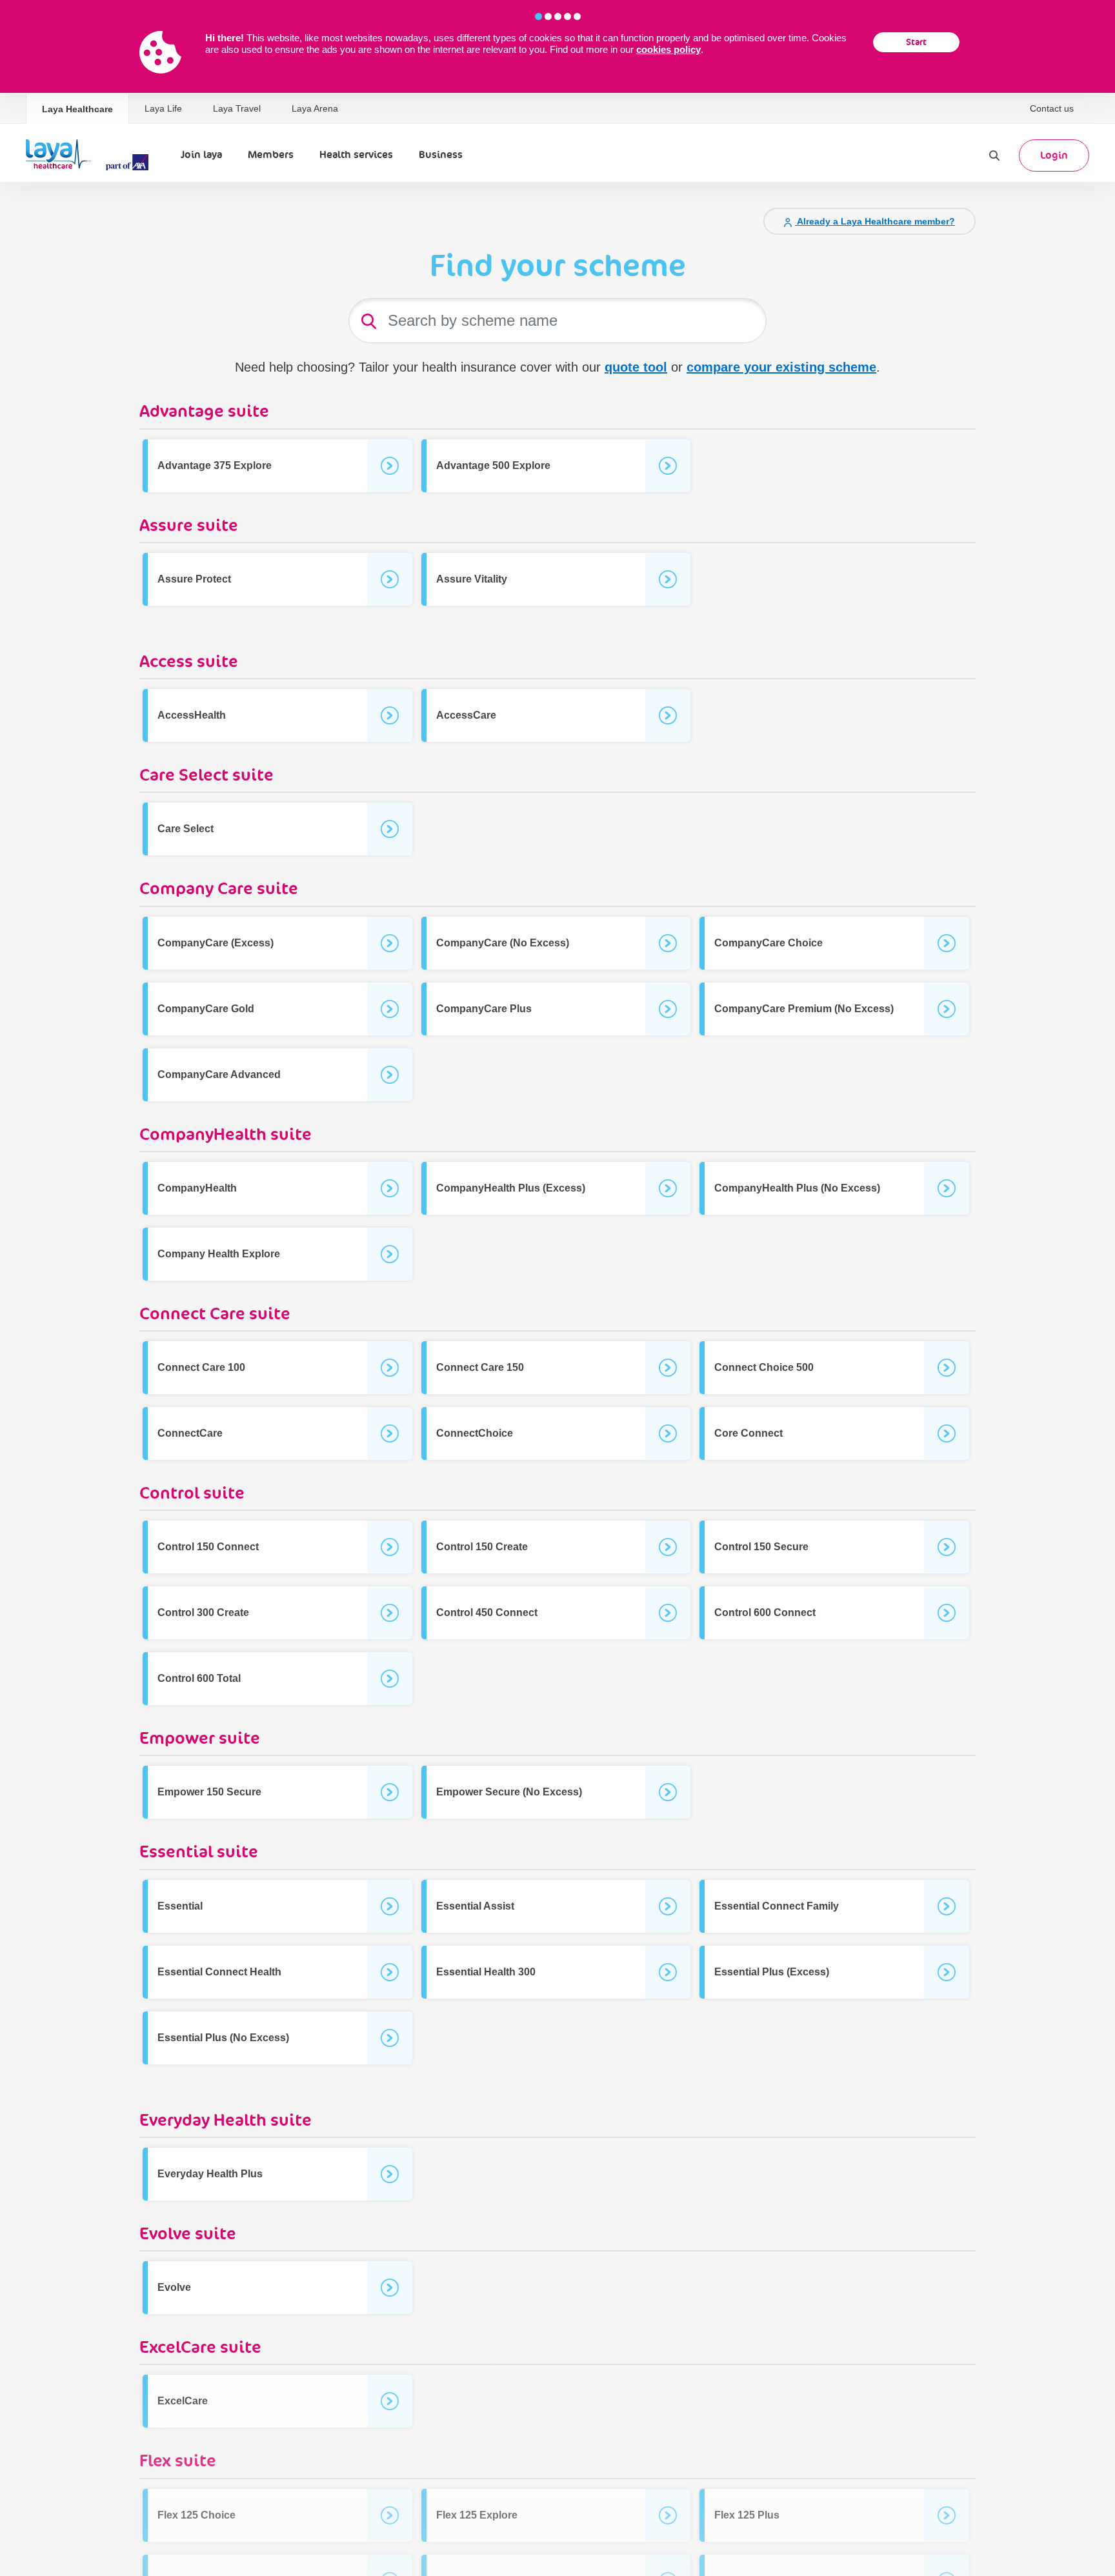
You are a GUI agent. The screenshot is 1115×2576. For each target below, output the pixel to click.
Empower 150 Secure (209, 1792)
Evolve (174, 2287)
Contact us (1052, 108)
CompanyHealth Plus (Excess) (511, 1188)
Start (916, 42)
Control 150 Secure (761, 1547)
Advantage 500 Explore (493, 465)
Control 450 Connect (487, 1612)
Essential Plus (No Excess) (223, 2038)
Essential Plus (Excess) (772, 1972)
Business (441, 155)
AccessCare (466, 715)
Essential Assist (475, 1906)
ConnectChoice (475, 1433)
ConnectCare (190, 1433)
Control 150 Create (482, 1547)
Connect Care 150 (480, 1367)
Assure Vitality (472, 579)
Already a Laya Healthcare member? (875, 221)
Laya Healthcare (77, 109)
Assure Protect (194, 579)
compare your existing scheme (781, 367)
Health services (356, 155)
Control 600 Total (199, 1678)
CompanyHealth (197, 1188)
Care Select (186, 829)
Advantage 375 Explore (215, 465)
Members (271, 155)
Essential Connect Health (219, 1972)
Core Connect (748, 1433)
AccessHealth (192, 715)
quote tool (636, 367)
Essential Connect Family (777, 1906)
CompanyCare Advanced (219, 1074)
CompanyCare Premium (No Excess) (804, 1009)
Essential (180, 1906)
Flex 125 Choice (196, 2515)
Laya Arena (315, 108)
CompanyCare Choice (768, 943)
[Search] (994, 155)
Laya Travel (237, 108)
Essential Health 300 (486, 1972)
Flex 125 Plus (747, 2515)
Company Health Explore (219, 1254)
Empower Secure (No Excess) (509, 1792)
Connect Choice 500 (764, 1367)
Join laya (201, 155)
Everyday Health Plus (210, 2174)
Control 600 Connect (765, 1612)
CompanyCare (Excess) (216, 943)
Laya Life (163, 108)
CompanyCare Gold (206, 1009)
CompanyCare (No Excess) (503, 943)
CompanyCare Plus (484, 1009)
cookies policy (668, 49)
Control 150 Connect (208, 1547)
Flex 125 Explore (477, 2515)
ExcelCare (183, 2401)
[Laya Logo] (90, 155)
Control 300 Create (203, 1612)
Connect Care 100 (201, 1367)
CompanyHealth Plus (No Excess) (797, 1188)
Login (1054, 155)
